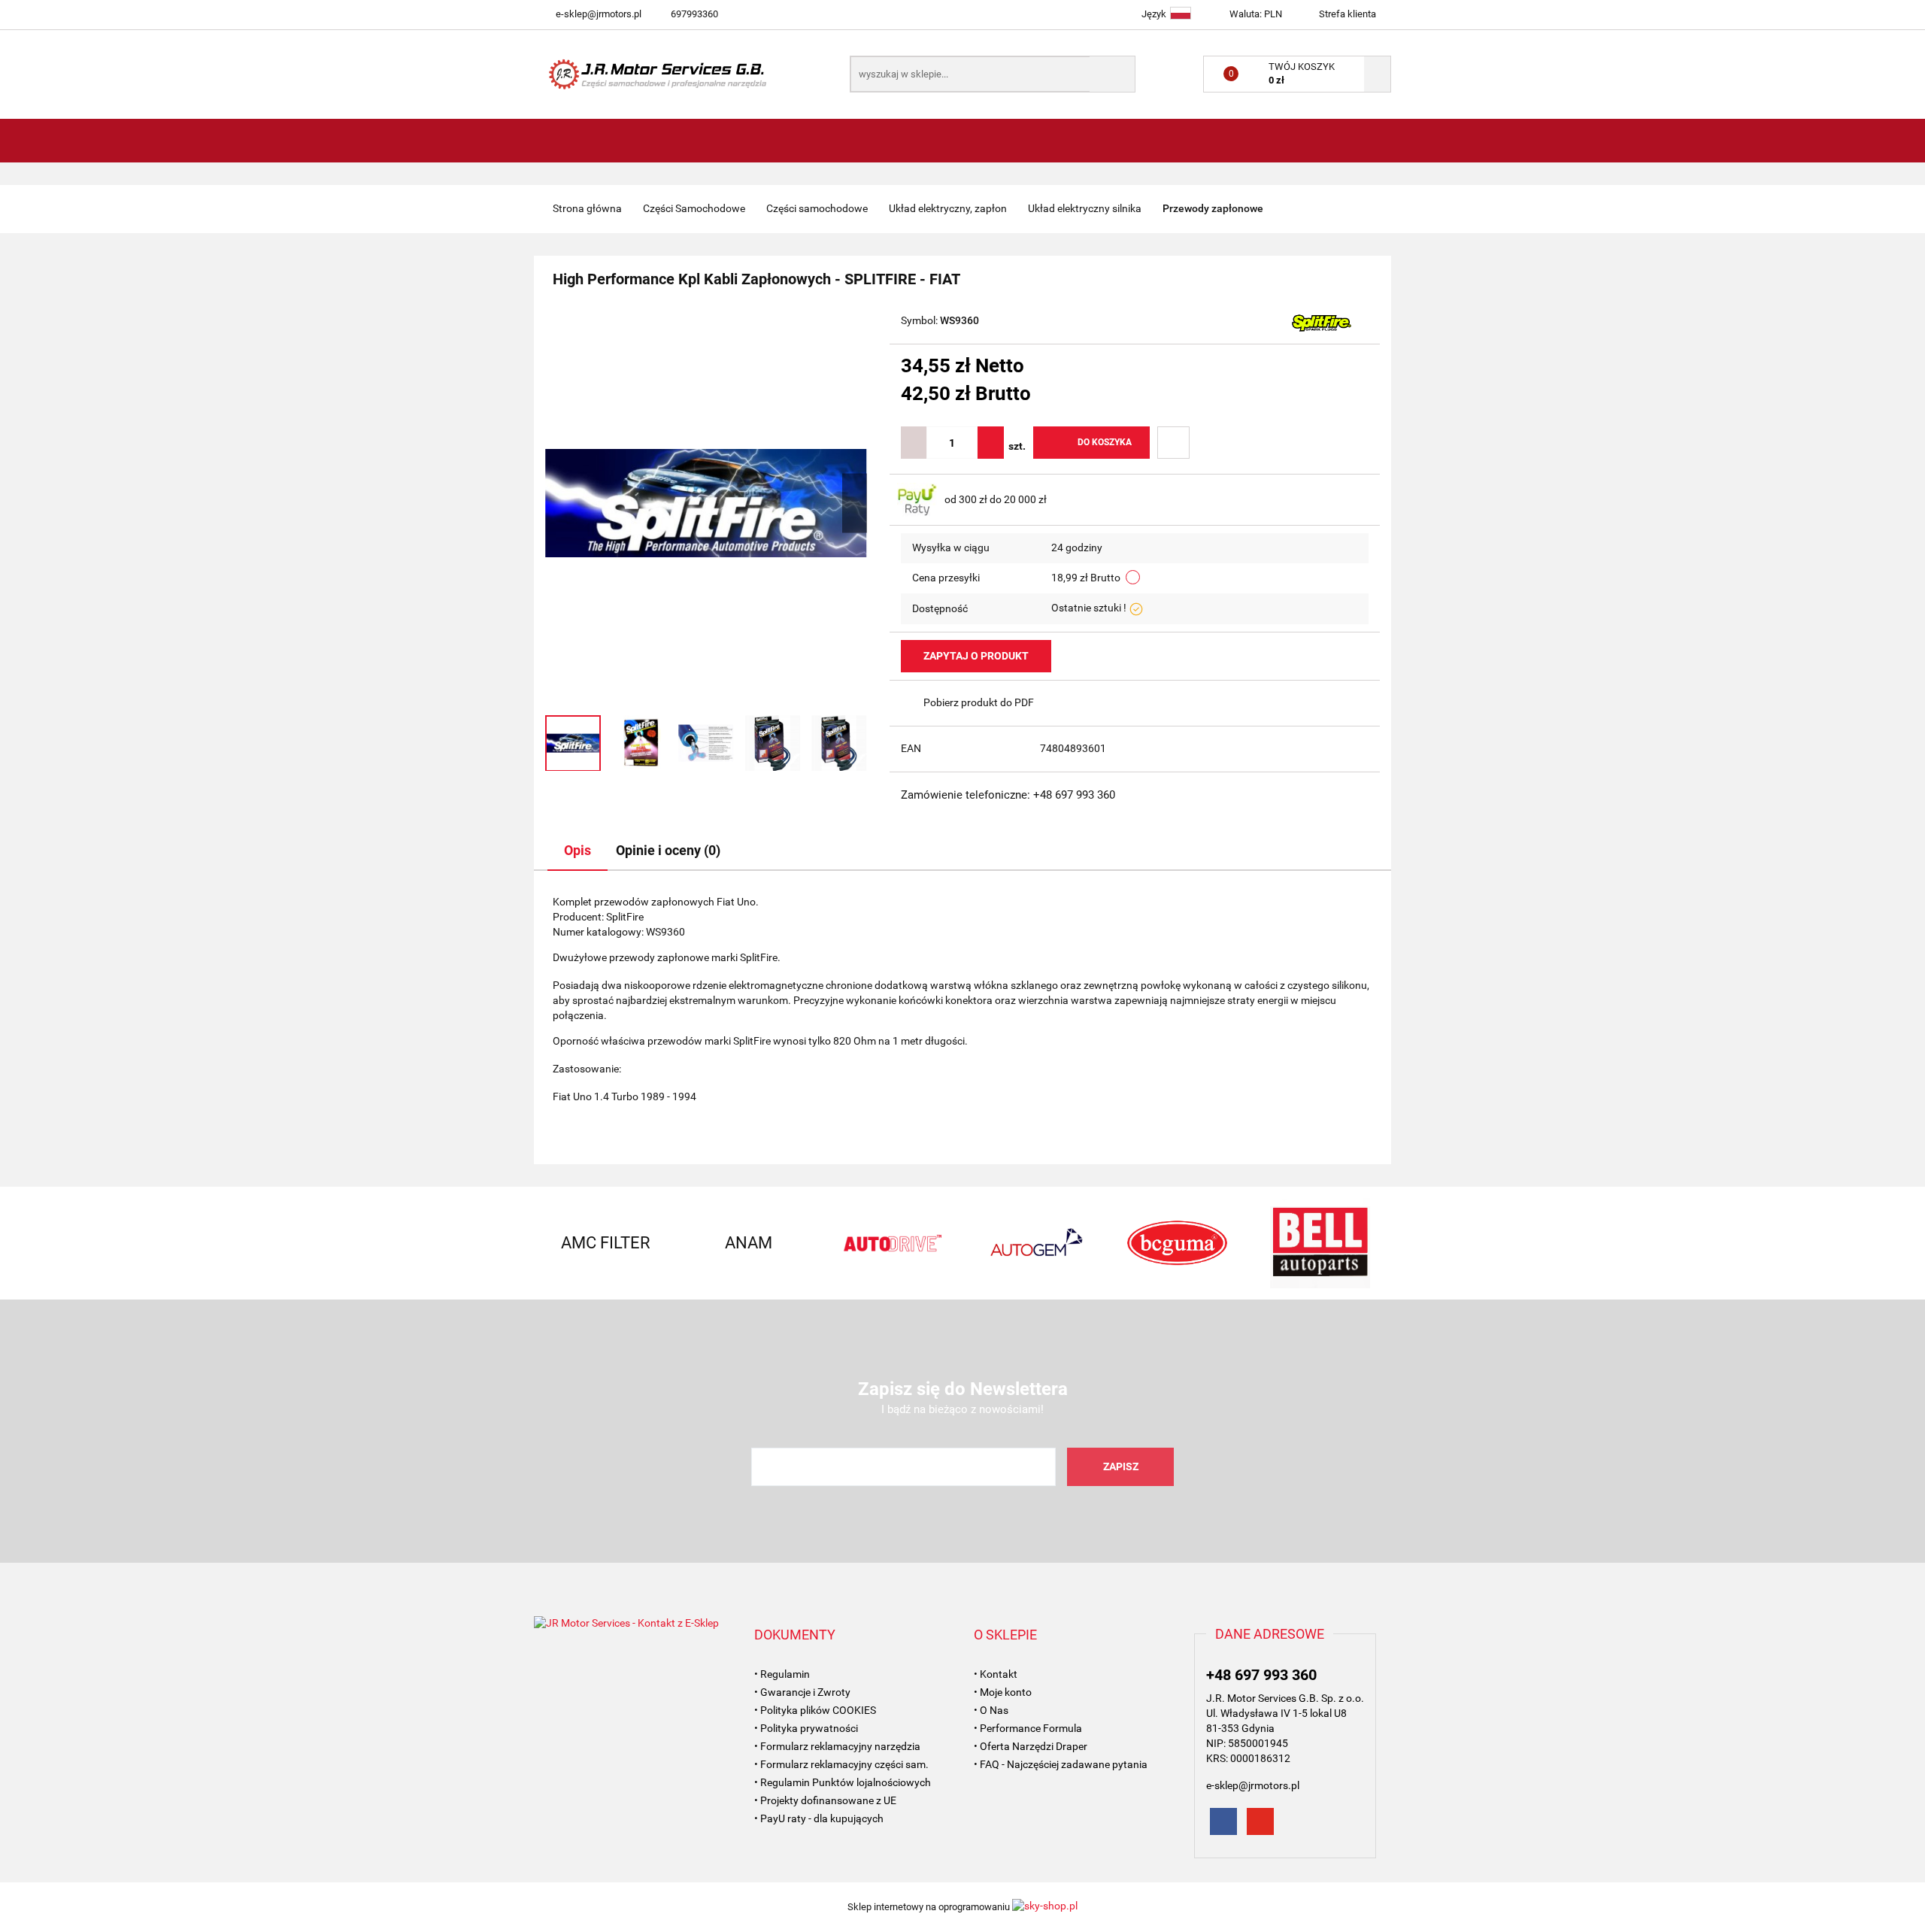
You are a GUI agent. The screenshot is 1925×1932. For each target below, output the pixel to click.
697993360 (694, 14)
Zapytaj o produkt (976, 656)
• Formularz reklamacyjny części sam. (841, 1764)
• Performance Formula (1028, 1728)
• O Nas (991, 1710)
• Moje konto (1003, 1692)
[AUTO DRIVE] (891, 1243)
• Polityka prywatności (806, 1728)
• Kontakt (996, 1674)
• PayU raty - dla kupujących (819, 1818)
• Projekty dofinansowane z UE (825, 1800)
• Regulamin (782, 1674)
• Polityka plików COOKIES (815, 1710)
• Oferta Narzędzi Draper (1031, 1746)
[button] (795, 1635)
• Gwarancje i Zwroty (802, 1692)
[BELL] (1320, 1243)
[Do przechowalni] (1173, 443)
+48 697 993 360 (1261, 1675)
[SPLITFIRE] (1322, 322)
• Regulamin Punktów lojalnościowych (843, 1782)
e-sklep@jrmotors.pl (599, 14)
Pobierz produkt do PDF (979, 702)
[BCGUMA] (1177, 1243)
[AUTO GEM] (1034, 1243)
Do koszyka (1105, 442)
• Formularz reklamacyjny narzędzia (837, 1746)
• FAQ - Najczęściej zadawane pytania (1061, 1764)
